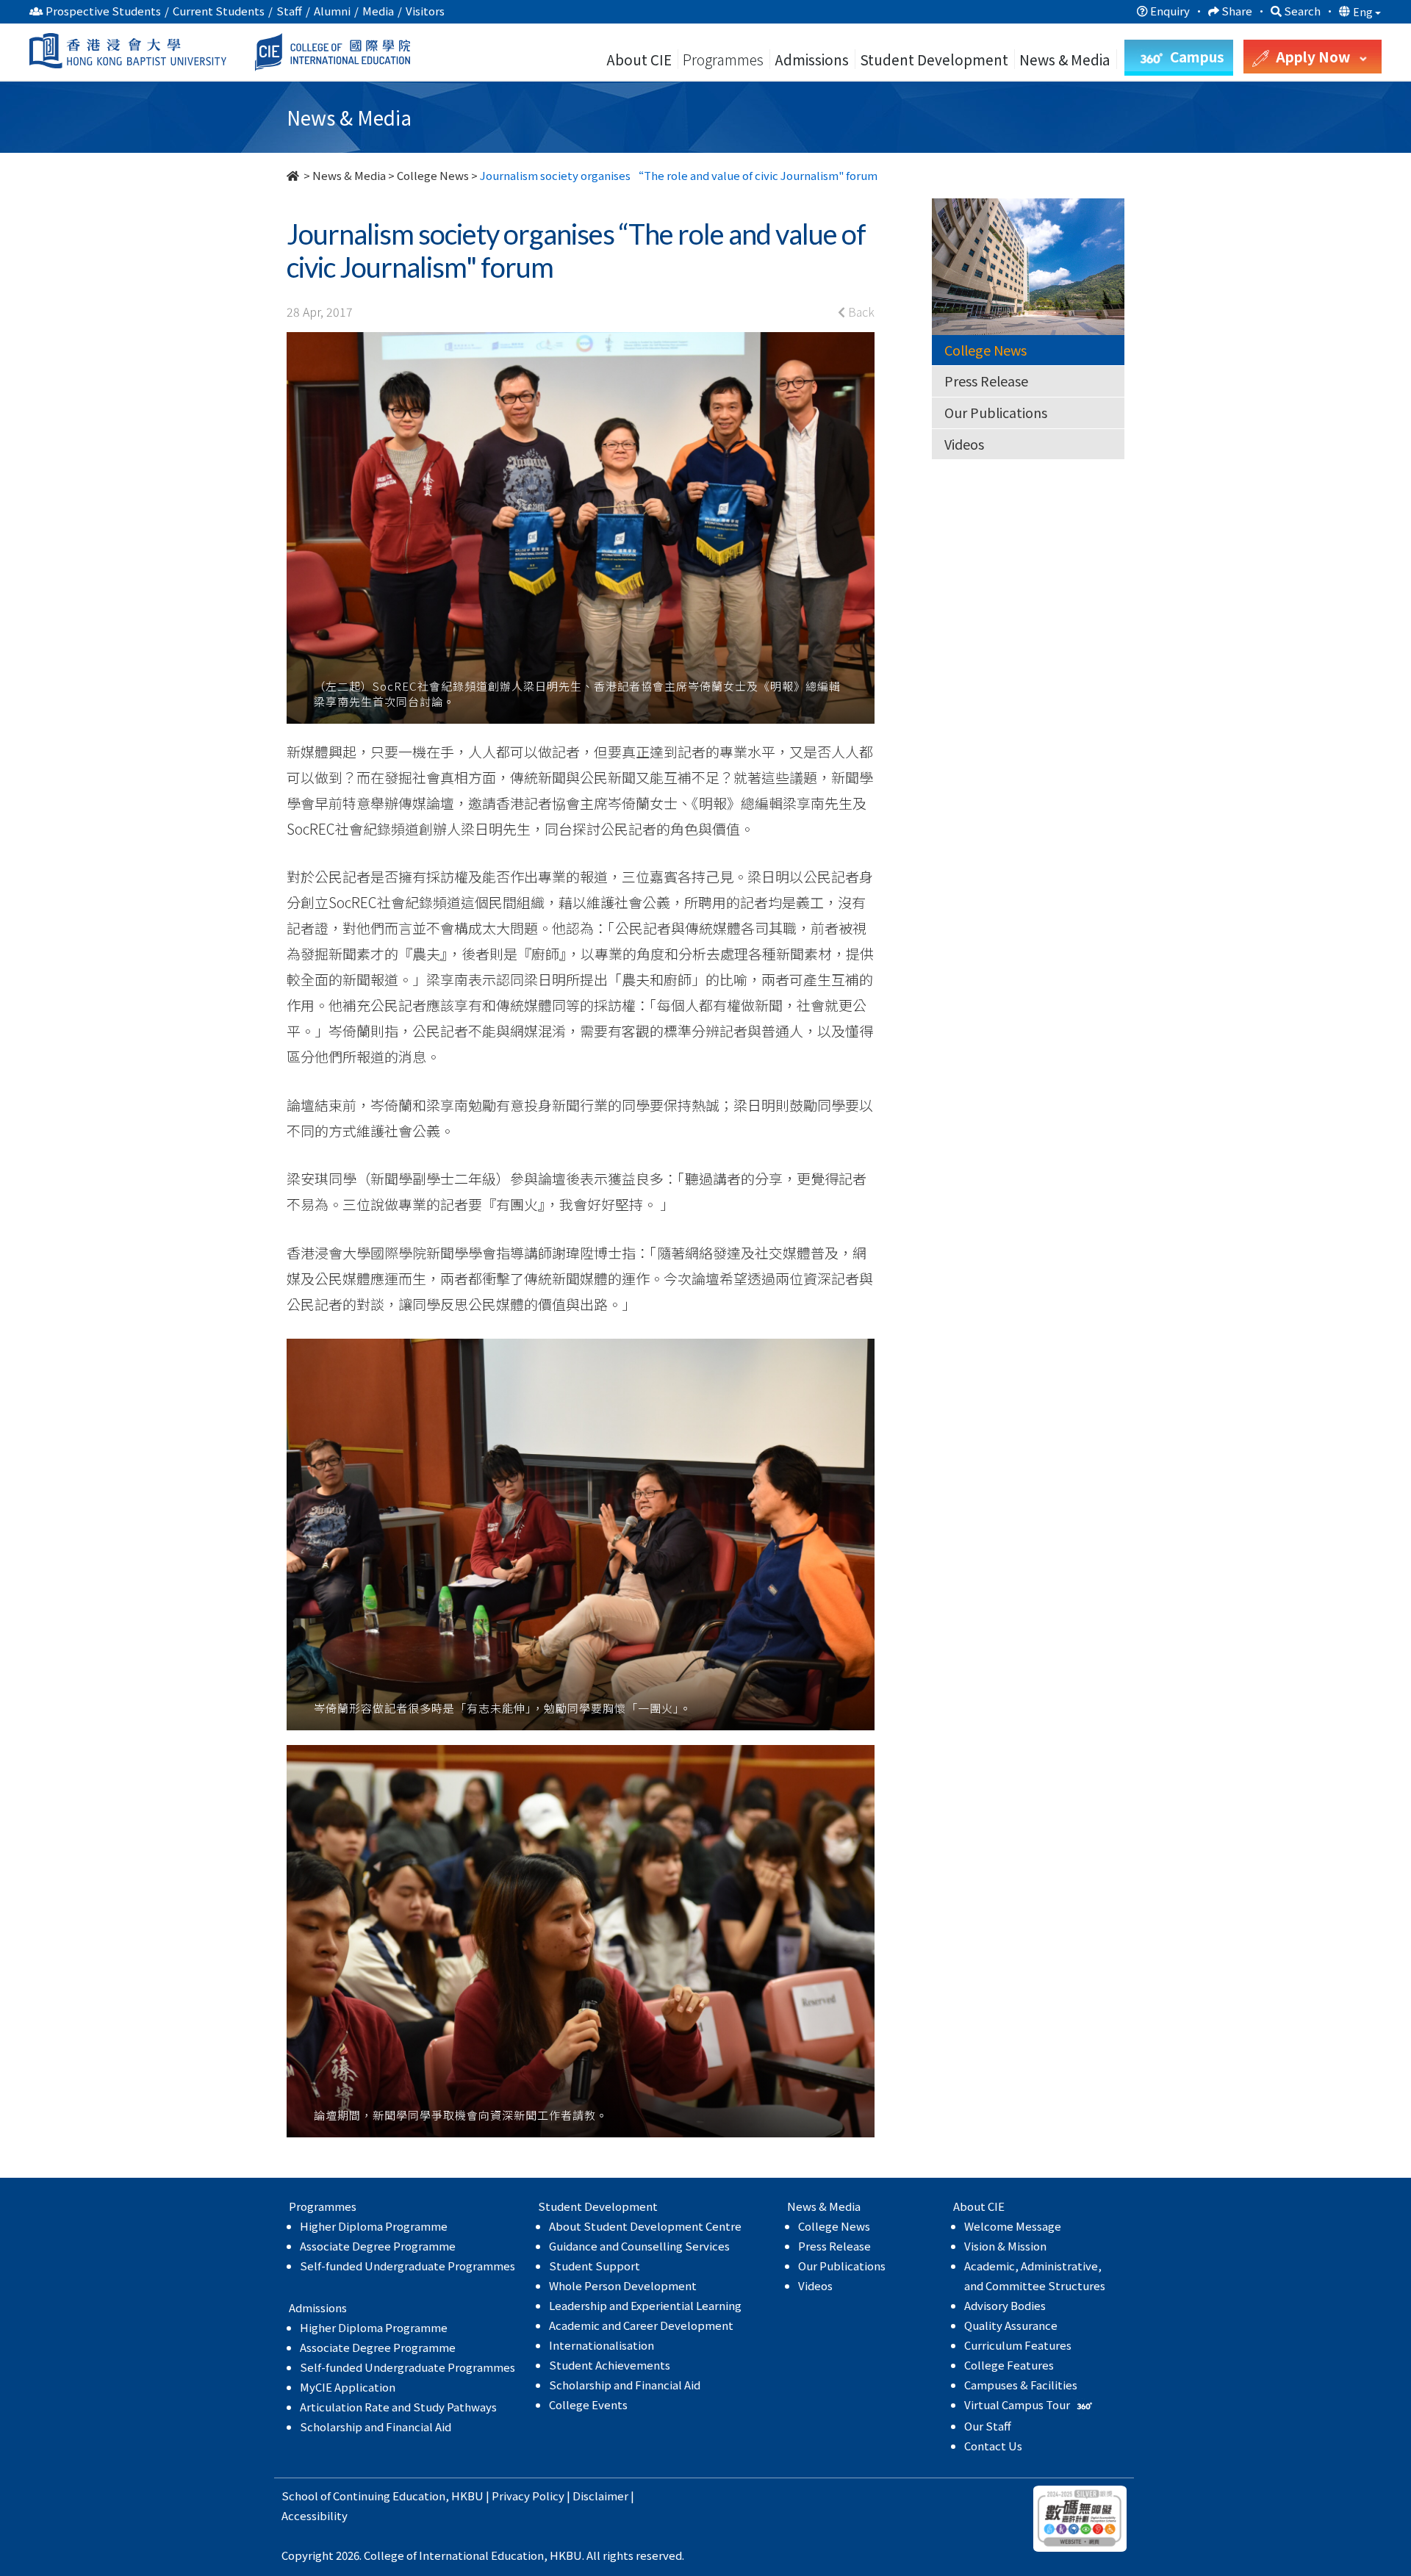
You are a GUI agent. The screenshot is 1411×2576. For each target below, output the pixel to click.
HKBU (467, 2496)
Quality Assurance (1011, 2325)
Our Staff (988, 2426)
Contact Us (993, 2446)
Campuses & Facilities (1021, 2385)
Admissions (812, 59)
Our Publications (996, 412)
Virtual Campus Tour (1018, 2404)
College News (433, 175)
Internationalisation (602, 2345)
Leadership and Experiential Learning (645, 2305)
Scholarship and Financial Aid (376, 2426)
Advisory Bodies (1005, 2305)
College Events (588, 2404)
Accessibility (315, 2515)
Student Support (595, 2266)
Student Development (934, 59)
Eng (1364, 12)
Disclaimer (600, 2496)
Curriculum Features (1018, 2345)
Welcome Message (1013, 2226)
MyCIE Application (348, 2387)
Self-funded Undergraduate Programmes (407, 2266)
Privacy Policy (528, 2496)
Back (860, 312)
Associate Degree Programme (378, 2246)
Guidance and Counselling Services (639, 2246)
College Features (1009, 2365)
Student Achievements (610, 2365)
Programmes (725, 59)
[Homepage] (294, 175)
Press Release (986, 381)
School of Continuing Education (363, 2496)
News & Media (349, 175)
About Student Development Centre (645, 2226)
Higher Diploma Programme (374, 2226)
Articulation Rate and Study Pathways (398, 2407)
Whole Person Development (623, 2285)
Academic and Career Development (641, 2325)
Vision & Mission (1005, 2246)
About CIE (639, 59)
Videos (964, 444)
